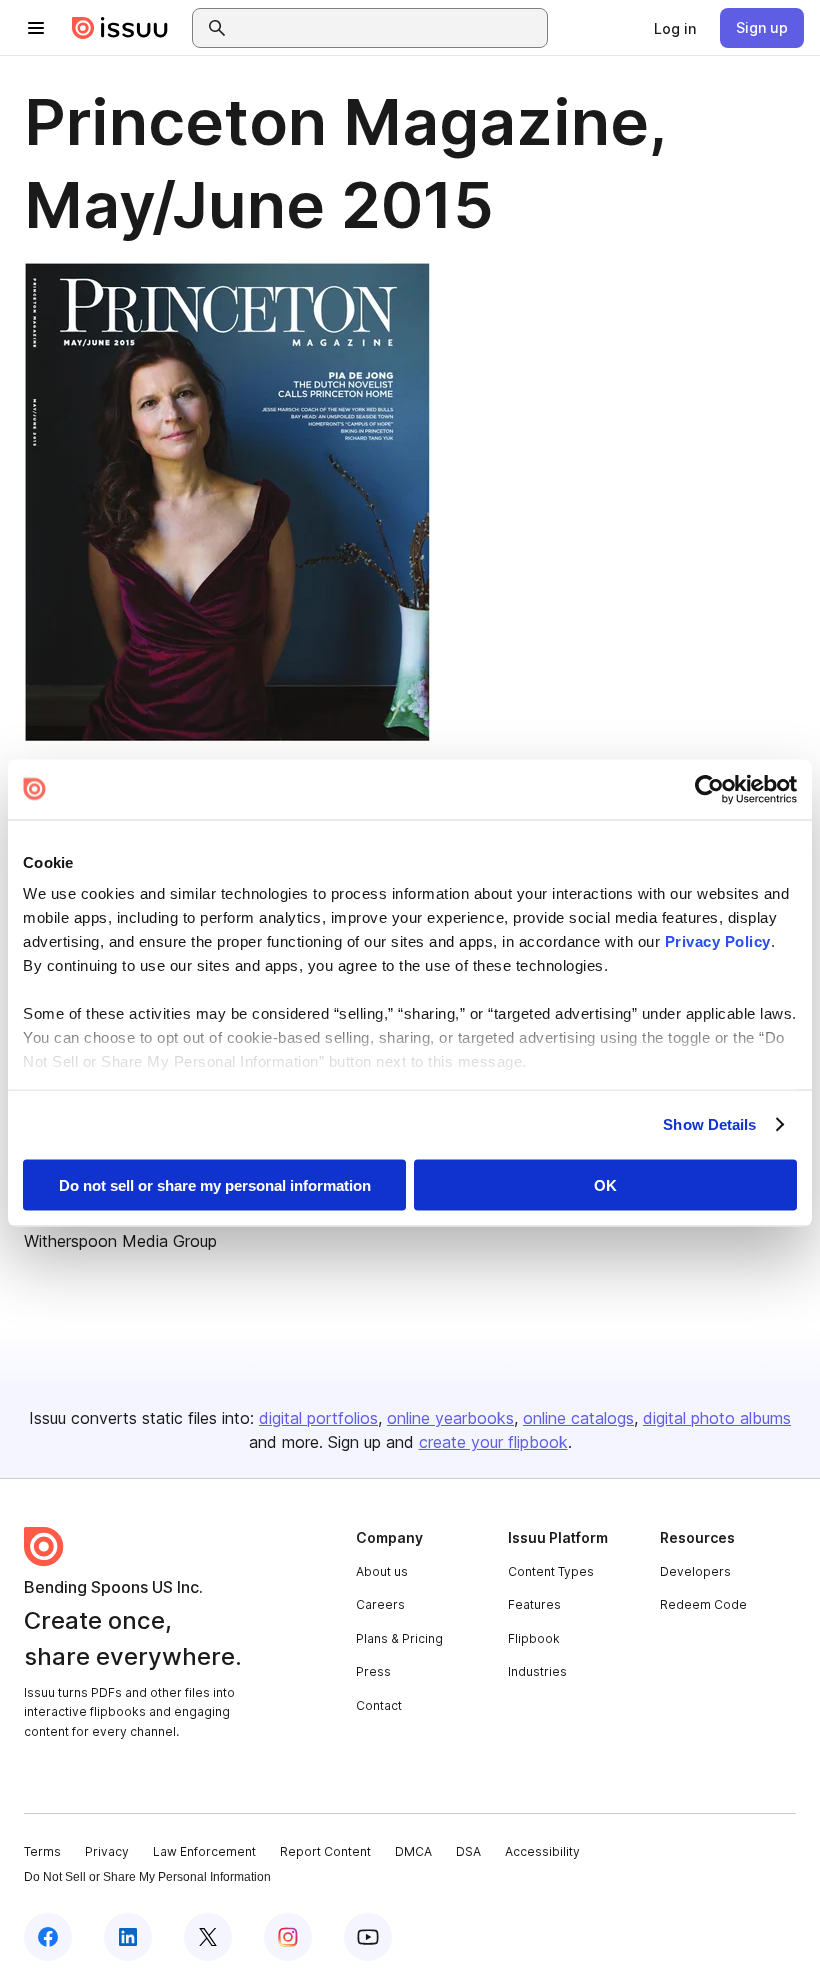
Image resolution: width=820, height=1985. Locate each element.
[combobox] (388, 28)
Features (534, 1604)
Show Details (709, 1124)
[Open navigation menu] (36, 28)
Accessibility (542, 1851)
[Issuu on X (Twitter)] (208, 1937)
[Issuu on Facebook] (48, 1937)
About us (382, 1571)
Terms (42, 1851)
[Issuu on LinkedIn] (128, 1937)
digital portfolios (318, 1418)
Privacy (107, 1851)
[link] (675, 28)
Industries (537, 1671)
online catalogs (578, 1418)
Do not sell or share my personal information (215, 1184)
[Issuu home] (120, 28)
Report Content (325, 1851)
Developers (695, 1571)
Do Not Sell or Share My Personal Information (147, 1877)
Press (373, 1671)
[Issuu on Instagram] (288, 1937)
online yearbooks (450, 1418)
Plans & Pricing (399, 1638)
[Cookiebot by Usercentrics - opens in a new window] (709, 789)
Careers (380, 1604)
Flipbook (534, 1638)
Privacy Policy (718, 941)
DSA (468, 1851)
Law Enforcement (204, 1851)
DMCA (413, 1851)
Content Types (551, 1571)
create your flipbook (493, 1442)
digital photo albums (717, 1418)
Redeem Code (703, 1604)
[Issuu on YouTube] (368, 1937)
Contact (379, 1705)
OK (605, 1184)
